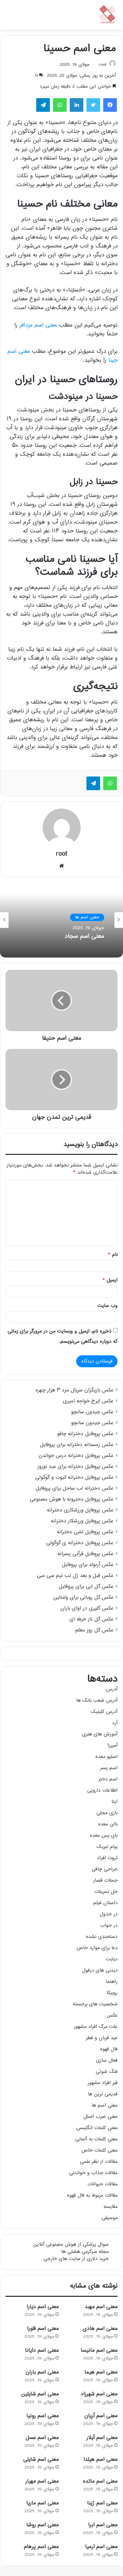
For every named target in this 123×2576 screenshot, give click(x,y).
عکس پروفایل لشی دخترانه (85, 1532)
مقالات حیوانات (102, 2184)
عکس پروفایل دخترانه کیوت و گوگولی (74, 1478)
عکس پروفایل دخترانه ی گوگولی (80, 1543)
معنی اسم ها (87, 917)
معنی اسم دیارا (43, 2307)
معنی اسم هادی (100, 2329)
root (102, 65)
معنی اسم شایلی (41, 2460)
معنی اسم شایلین (40, 2394)
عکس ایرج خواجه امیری (88, 1401)
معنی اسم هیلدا (100, 2460)
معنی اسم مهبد (101, 2307)
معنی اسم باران (42, 2372)
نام (113, 1255)
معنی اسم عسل (42, 2438)
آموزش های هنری (100, 1734)
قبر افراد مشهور (102, 2083)
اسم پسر (109, 1768)
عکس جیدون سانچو (92, 1412)
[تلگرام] (93, 783)
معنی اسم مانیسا (99, 2351)
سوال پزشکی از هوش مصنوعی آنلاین (71, 2244)
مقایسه (111, 2207)
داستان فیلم (105, 1903)
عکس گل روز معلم (94, 1630)
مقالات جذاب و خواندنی (93, 2173)
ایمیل (110, 1280)
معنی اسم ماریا (43, 2503)
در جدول (109, 1914)
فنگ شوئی (107, 2072)
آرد (115, 1723)
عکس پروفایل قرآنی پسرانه (85, 1554)
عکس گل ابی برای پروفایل (86, 1587)
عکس (112, 2015)
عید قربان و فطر (102, 2038)
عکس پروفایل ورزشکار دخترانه (82, 1521)
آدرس (112, 1689)
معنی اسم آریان (101, 2416)
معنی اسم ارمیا (101, 2547)
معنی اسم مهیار (42, 2481)
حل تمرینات (106, 1892)
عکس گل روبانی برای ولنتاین (83, 1598)
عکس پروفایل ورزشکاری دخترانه (80, 1510)
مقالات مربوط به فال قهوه (92, 2195)
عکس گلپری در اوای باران (87, 1609)
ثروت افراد (107, 1858)
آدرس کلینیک (104, 1712)
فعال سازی (107, 2060)
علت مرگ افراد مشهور (96, 2027)
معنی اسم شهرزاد (99, 2394)
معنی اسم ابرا (103, 2525)
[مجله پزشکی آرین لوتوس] (108, 15)
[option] (61, 920)
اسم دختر (108, 1779)
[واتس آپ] (110, 783)
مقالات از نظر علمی (99, 2162)
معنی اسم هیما (101, 2372)
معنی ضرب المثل (100, 2117)
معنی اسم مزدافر (38, 325)
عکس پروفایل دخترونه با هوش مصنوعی (72, 1500)
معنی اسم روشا (43, 2525)
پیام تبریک (107, 1847)
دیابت (112, 1959)
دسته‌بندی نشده (102, 1937)
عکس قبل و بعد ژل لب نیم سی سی (75, 1576)
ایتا (114, 1802)
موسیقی (110, 2218)
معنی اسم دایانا (42, 2351)
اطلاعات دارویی (102, 1790)
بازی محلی (107, 1813)
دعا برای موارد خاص (97, 1948)
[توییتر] (93, 105)
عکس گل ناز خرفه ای (91, 1620)
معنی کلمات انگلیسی (97, 2128)
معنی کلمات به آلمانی (96, 2139)
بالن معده (108, 1824)
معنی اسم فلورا (43, 2329)
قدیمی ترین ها (103, 2094)
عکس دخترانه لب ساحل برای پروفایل (74, 1489)
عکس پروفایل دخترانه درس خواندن (76, 1456)
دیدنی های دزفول (100, 1970)
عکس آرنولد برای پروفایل (88, 1565)
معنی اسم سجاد (84, 937)
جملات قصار (105, 1880)
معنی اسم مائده (100, 2481)
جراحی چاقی (105, 1869)
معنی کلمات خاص (99, 2150)
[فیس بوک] (110, 105)
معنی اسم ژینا (102, 2503)
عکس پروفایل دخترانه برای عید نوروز (75, 1467)
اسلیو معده (106, 1757)
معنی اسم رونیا (43, 2416)
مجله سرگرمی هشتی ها (85, 2252)
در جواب (109, 1925)
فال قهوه (109, 2049)
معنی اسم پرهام (41, 2547)
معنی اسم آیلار (102, 2438)
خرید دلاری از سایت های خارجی (76, 2259)
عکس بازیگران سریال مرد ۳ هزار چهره (74, 1390)
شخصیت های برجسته (95, 2004)
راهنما (112, 1982)
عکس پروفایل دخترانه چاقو (85, 1434)
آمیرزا (112, 1745)
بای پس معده (104, 1835)
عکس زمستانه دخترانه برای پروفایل (77, 1445)
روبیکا (112, 1993)
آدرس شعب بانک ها (97, 1700)
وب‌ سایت (107, 1306)
